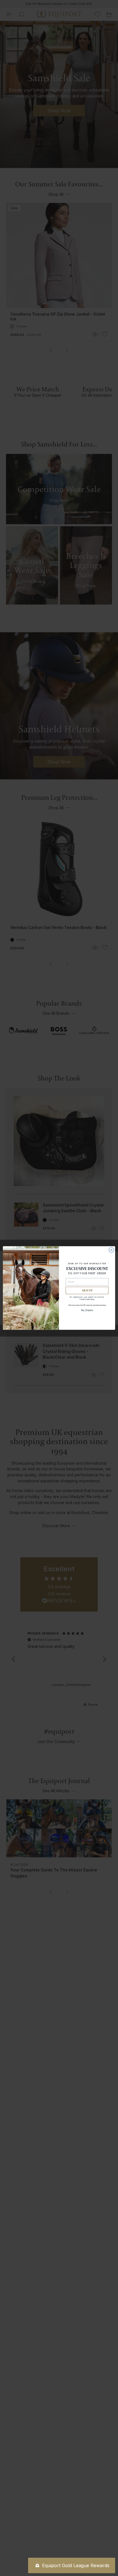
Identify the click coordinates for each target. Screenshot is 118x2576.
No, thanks (87, 1310)
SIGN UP (87, 1291)
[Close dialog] (111, 1250)
